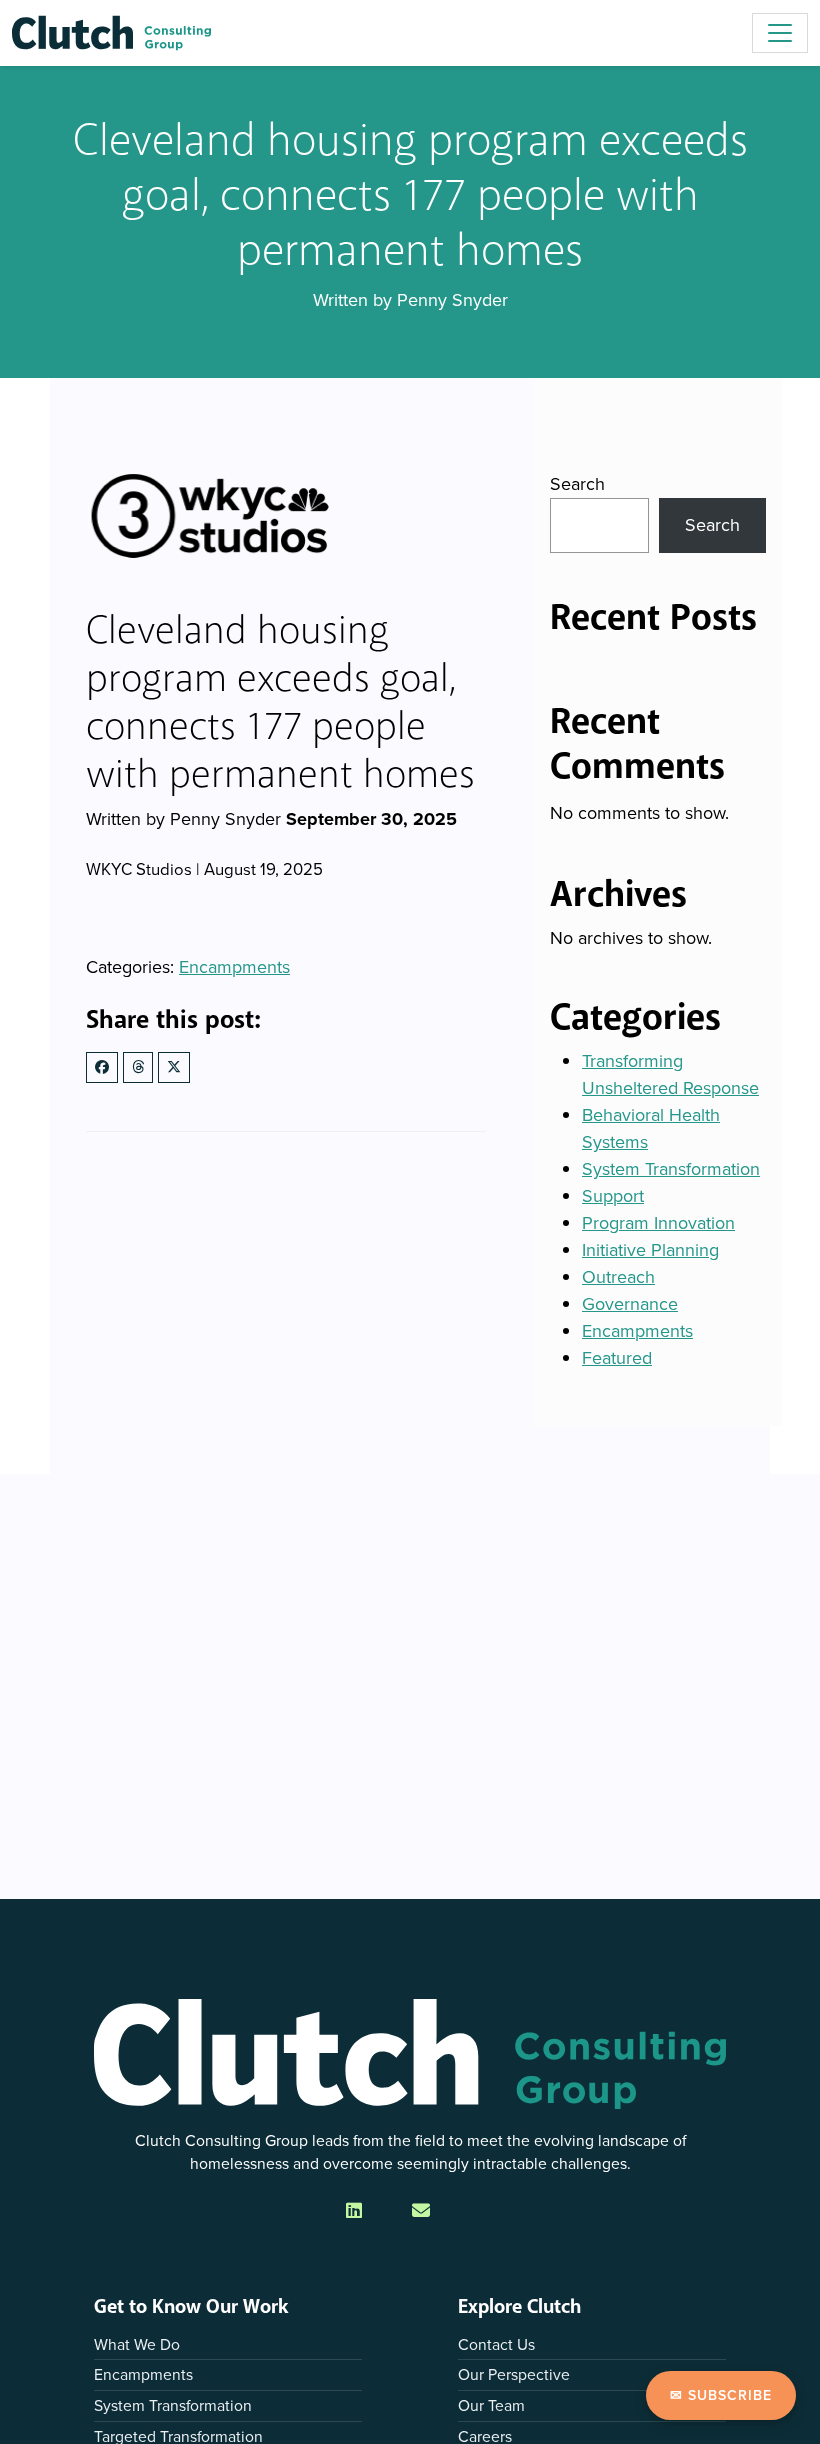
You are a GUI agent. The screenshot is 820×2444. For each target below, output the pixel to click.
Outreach (618, 1277)
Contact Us (496, 2344)
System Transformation (671, 1169)
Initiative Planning (650, 1250)
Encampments (234, 967)
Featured (617, 1358)
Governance (630, 1304)
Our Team (491, 2405)
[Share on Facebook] (102, 1067)
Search (577, 484)
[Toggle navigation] (780, 33)
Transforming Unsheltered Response (670, 1074)
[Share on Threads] (138, 1067)
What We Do (137, 2344)
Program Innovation (658, 1223)
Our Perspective (514, 2374)
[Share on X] (174, 1067)
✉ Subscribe (721, 2395)
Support (613, 1196)
